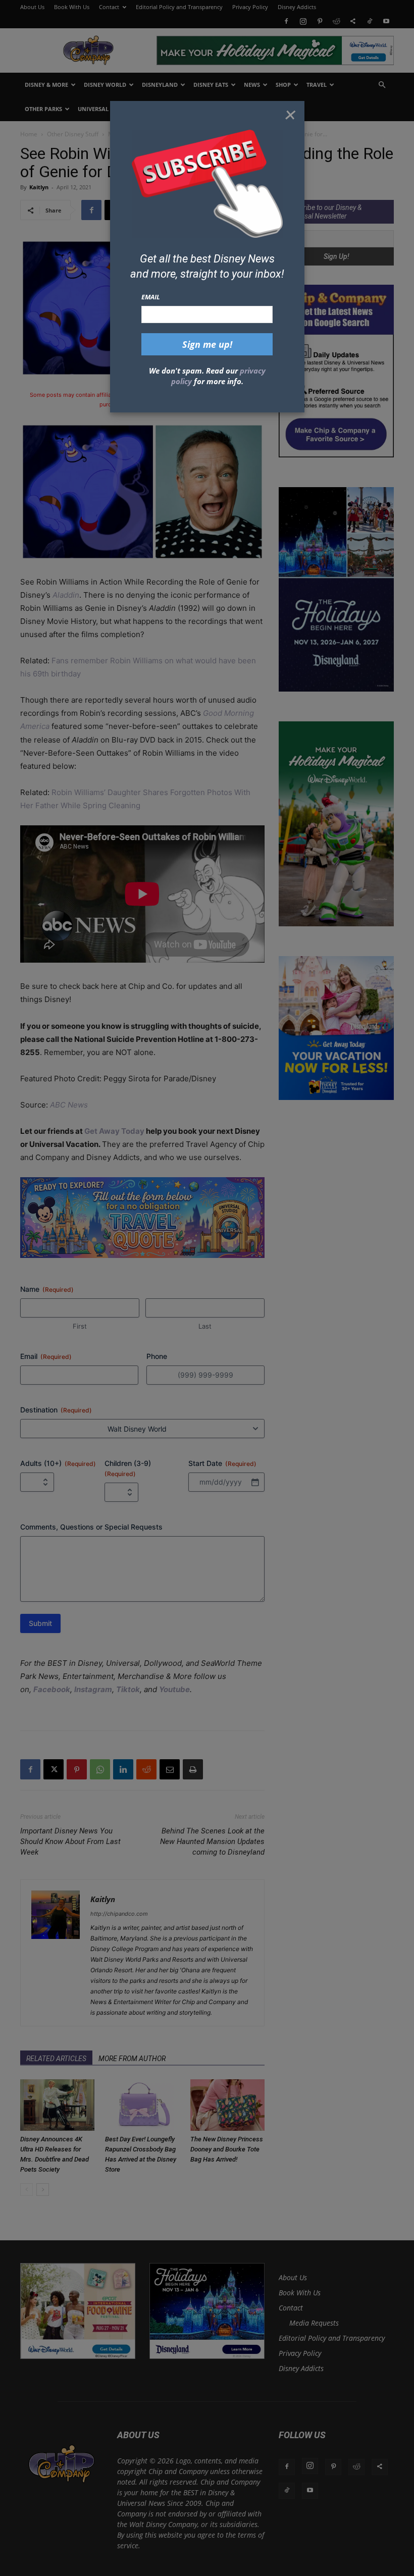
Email (151, 297)
